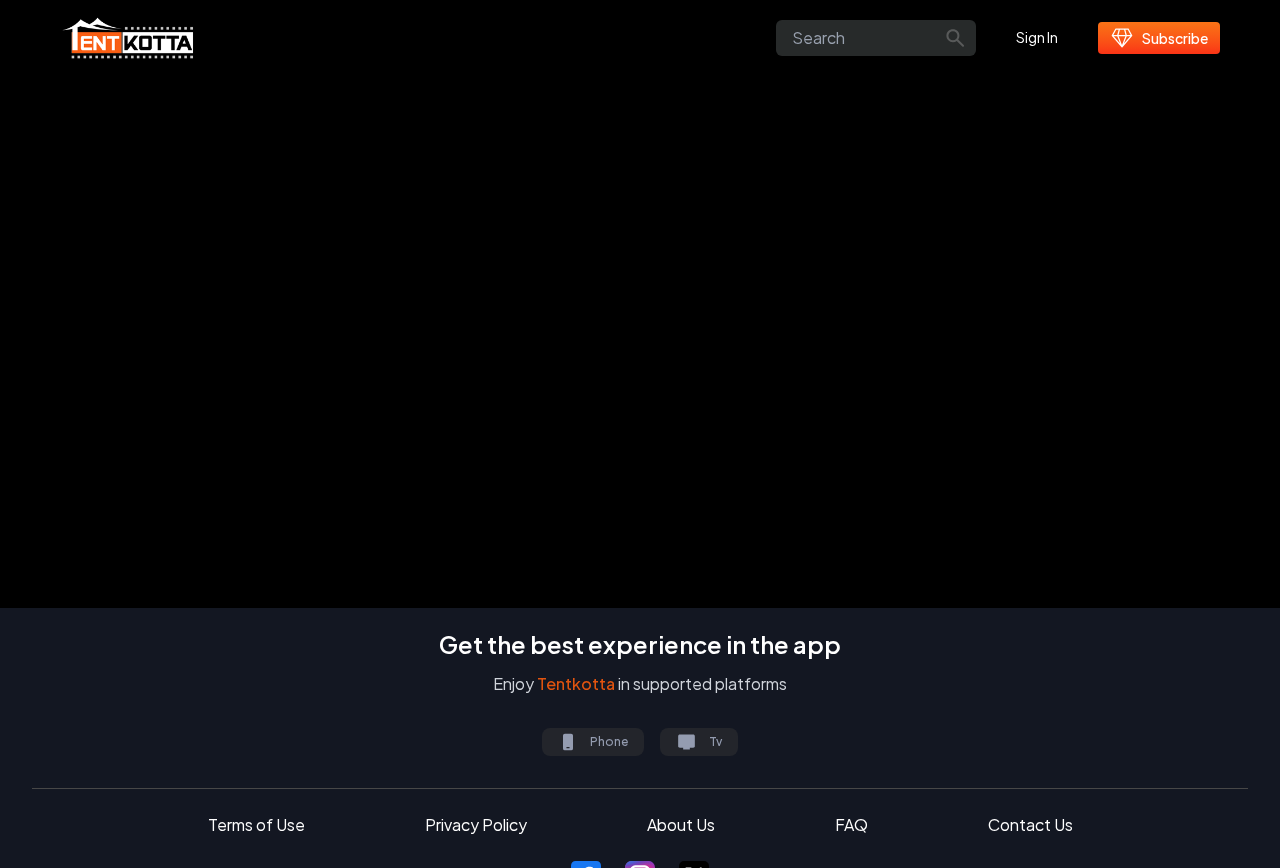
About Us (681, 824)
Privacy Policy (476, 824)
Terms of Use (256, 824)
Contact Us (1030, 824)
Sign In (1037, 37)
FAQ (851, 824)
